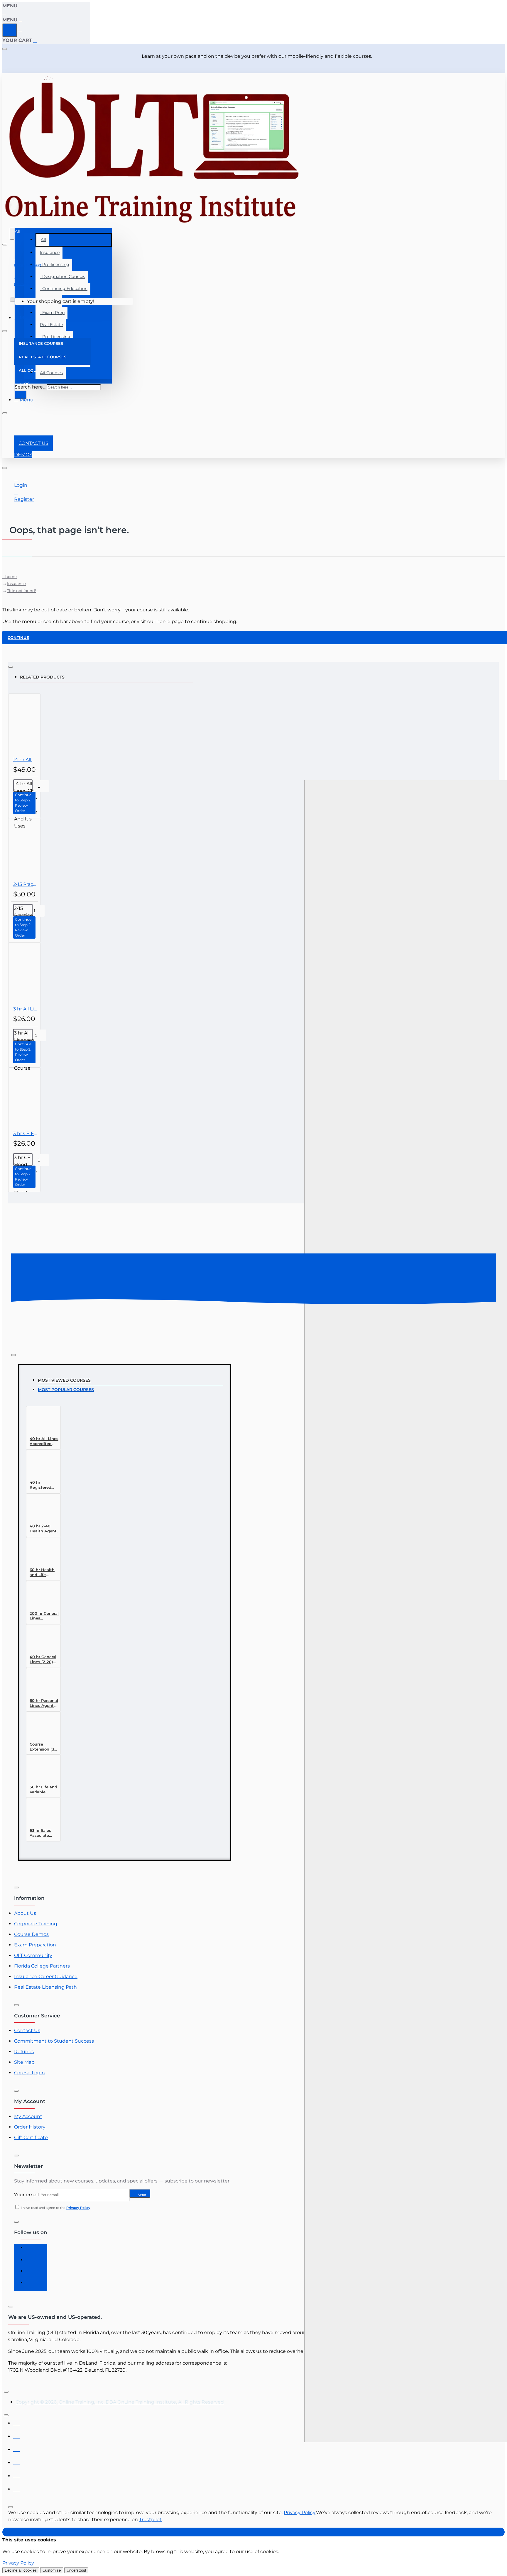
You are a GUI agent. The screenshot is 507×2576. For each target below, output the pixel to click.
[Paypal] (17, 2474)
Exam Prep (52, 313)
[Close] (5, 13)
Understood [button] (76, 2570)
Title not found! (21, 591)
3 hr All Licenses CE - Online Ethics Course (26, 1009)
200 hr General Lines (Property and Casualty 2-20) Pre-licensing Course (44, 1616)
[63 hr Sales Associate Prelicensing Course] (40, 1814)
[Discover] (17, 2461)
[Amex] (17, 2448)
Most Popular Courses (66, 1390)
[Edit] (5, 49)
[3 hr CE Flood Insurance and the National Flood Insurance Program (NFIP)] (39, 1099)
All (43, 240)
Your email (26, 2195)
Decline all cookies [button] (21, 2570)
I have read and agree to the (55, 2208)
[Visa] (17, 2422)
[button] (24, 803)
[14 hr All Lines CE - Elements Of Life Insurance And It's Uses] (39, 725)
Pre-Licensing (55, 337)
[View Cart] (12, 301)
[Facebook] (32, 2250)
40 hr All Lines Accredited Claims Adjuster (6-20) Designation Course (45, 1441)
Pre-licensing (55, 264)
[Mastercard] (17, 2435)
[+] (406, 1798)
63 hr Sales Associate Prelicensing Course (42, 1833)
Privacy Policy (300, 2513)
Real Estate (51, 325)
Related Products (42, 677)
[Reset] (10, 30)
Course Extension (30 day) (43, 1747)
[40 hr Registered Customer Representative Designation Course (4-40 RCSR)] (40, 1466)
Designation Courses (62, 277)
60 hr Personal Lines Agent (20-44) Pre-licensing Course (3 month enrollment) (44, 1703)
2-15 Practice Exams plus (26, 884)
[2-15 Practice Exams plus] (39, 850)
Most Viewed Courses (64, 1380)
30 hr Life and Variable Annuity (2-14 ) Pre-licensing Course (44, 1790)
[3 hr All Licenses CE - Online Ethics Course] (39, 974)
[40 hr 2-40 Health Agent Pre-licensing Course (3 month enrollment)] (40, 1509)
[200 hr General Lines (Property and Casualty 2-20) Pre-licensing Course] (40, 1597)
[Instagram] (32, 2262)
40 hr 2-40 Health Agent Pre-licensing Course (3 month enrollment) (43, 1529)
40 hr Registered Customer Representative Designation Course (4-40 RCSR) (45, 1485)
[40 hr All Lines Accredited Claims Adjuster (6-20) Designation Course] (40, 1422)
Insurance (50, 252)
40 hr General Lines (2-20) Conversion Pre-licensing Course (43, 1660)
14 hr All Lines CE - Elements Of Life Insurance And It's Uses (26, 760)
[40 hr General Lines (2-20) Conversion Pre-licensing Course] (40, 1640)
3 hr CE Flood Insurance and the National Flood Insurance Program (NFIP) (26, 1133)
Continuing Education (64, 289)
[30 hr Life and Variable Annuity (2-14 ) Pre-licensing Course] (40, 1770)
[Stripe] (17, 2488)
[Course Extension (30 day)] (40, 1728)
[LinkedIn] (32, 2273)
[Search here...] (12, 234)
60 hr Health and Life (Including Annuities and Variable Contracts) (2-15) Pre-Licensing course (44, 1572)
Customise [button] (52, 2570)
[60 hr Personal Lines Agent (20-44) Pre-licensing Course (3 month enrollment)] (40, 1684)
